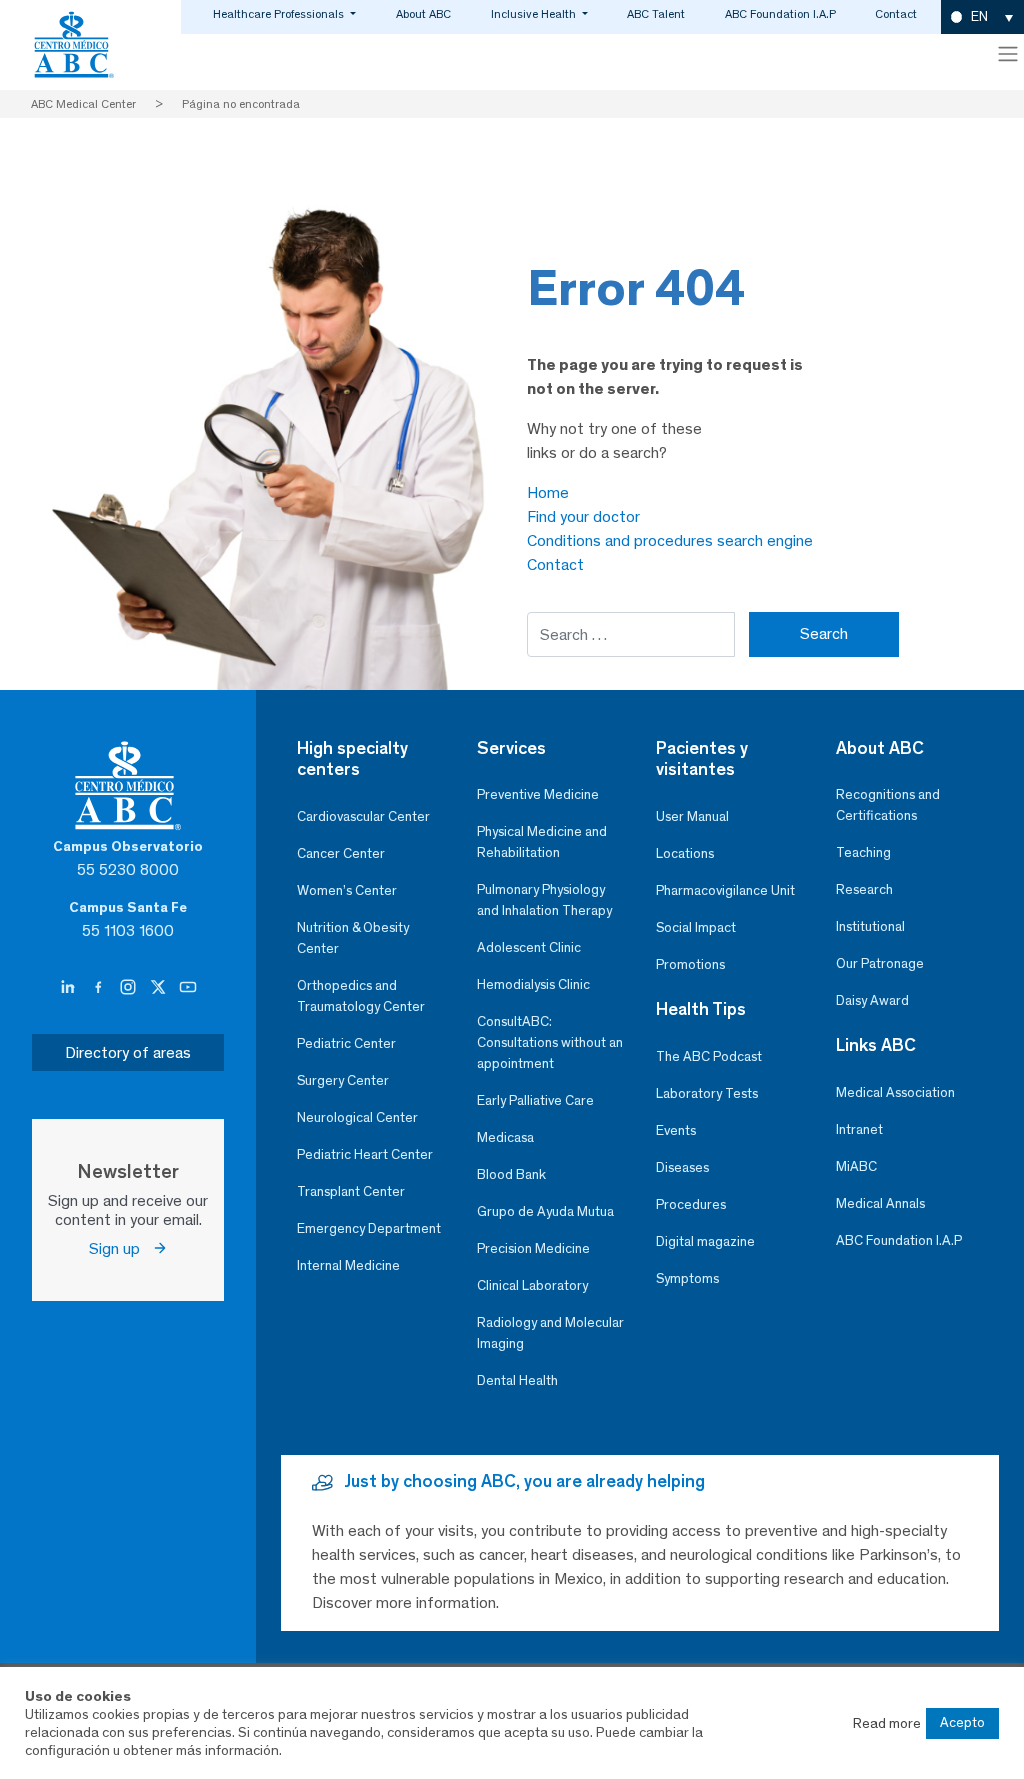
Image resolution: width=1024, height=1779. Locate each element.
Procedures (691, 1204)
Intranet (859, 1129)
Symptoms (687, 1278)
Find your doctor (583, 516)
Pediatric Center (346, 1043)
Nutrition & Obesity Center (353, 938)
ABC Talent (656, 14)
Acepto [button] (962, 1722)
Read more (887, 1723)
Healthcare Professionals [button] (280, 14)
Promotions (690, 964)
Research (864, 889)
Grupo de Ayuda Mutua (545, 1211)
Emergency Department (369, 1228)
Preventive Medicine (538, 794)
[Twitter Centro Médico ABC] (160, 988)
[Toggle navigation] (1008, 54)
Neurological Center (357, 1117)
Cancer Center (341, 853)
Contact (896, 14)
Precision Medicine (533, 1248)
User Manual (692, 816)
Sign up (120, 1248)
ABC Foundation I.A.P (780, 14)
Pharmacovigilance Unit (725, 890)
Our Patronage (880, 963)
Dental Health (517, 1380)
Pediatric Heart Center (365, 1154)
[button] (982, 17)
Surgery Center (343, 1080)
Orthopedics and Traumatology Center (361, 996)
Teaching (863, 852)
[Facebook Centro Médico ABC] (100, 988)
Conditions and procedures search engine (670, 540)
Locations (685, 853)
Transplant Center (351, 1191)
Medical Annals (880, 1203)
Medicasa (505, 1137)
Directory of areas (128, 1052)
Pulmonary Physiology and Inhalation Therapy (544, 900)
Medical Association (895, 1092)
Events (676, 1130)
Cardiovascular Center (363, 816)
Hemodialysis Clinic (533, 984)
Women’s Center (347, 890)
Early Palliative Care (535, 1100)
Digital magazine (705, 1241)
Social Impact (696, 927)
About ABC (423, 14)
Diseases (682, 1167)
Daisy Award (872, 1000)
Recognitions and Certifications (888, 805)
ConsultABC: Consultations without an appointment (550, 1042)
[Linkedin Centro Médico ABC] (70, 988)
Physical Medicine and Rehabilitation (542, 842)
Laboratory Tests (707, 1093)
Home (548, 492)
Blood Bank (511, 1174)
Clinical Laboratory (532, 1285)
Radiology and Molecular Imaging (550, 1333)
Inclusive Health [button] (535, 14)
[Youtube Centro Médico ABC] (188, 988)
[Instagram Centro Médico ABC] (130, 988)
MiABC (856, 1166)
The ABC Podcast (709, 1056)
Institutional (870, 926)
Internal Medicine (348, 1265)
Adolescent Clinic (529, 947)
